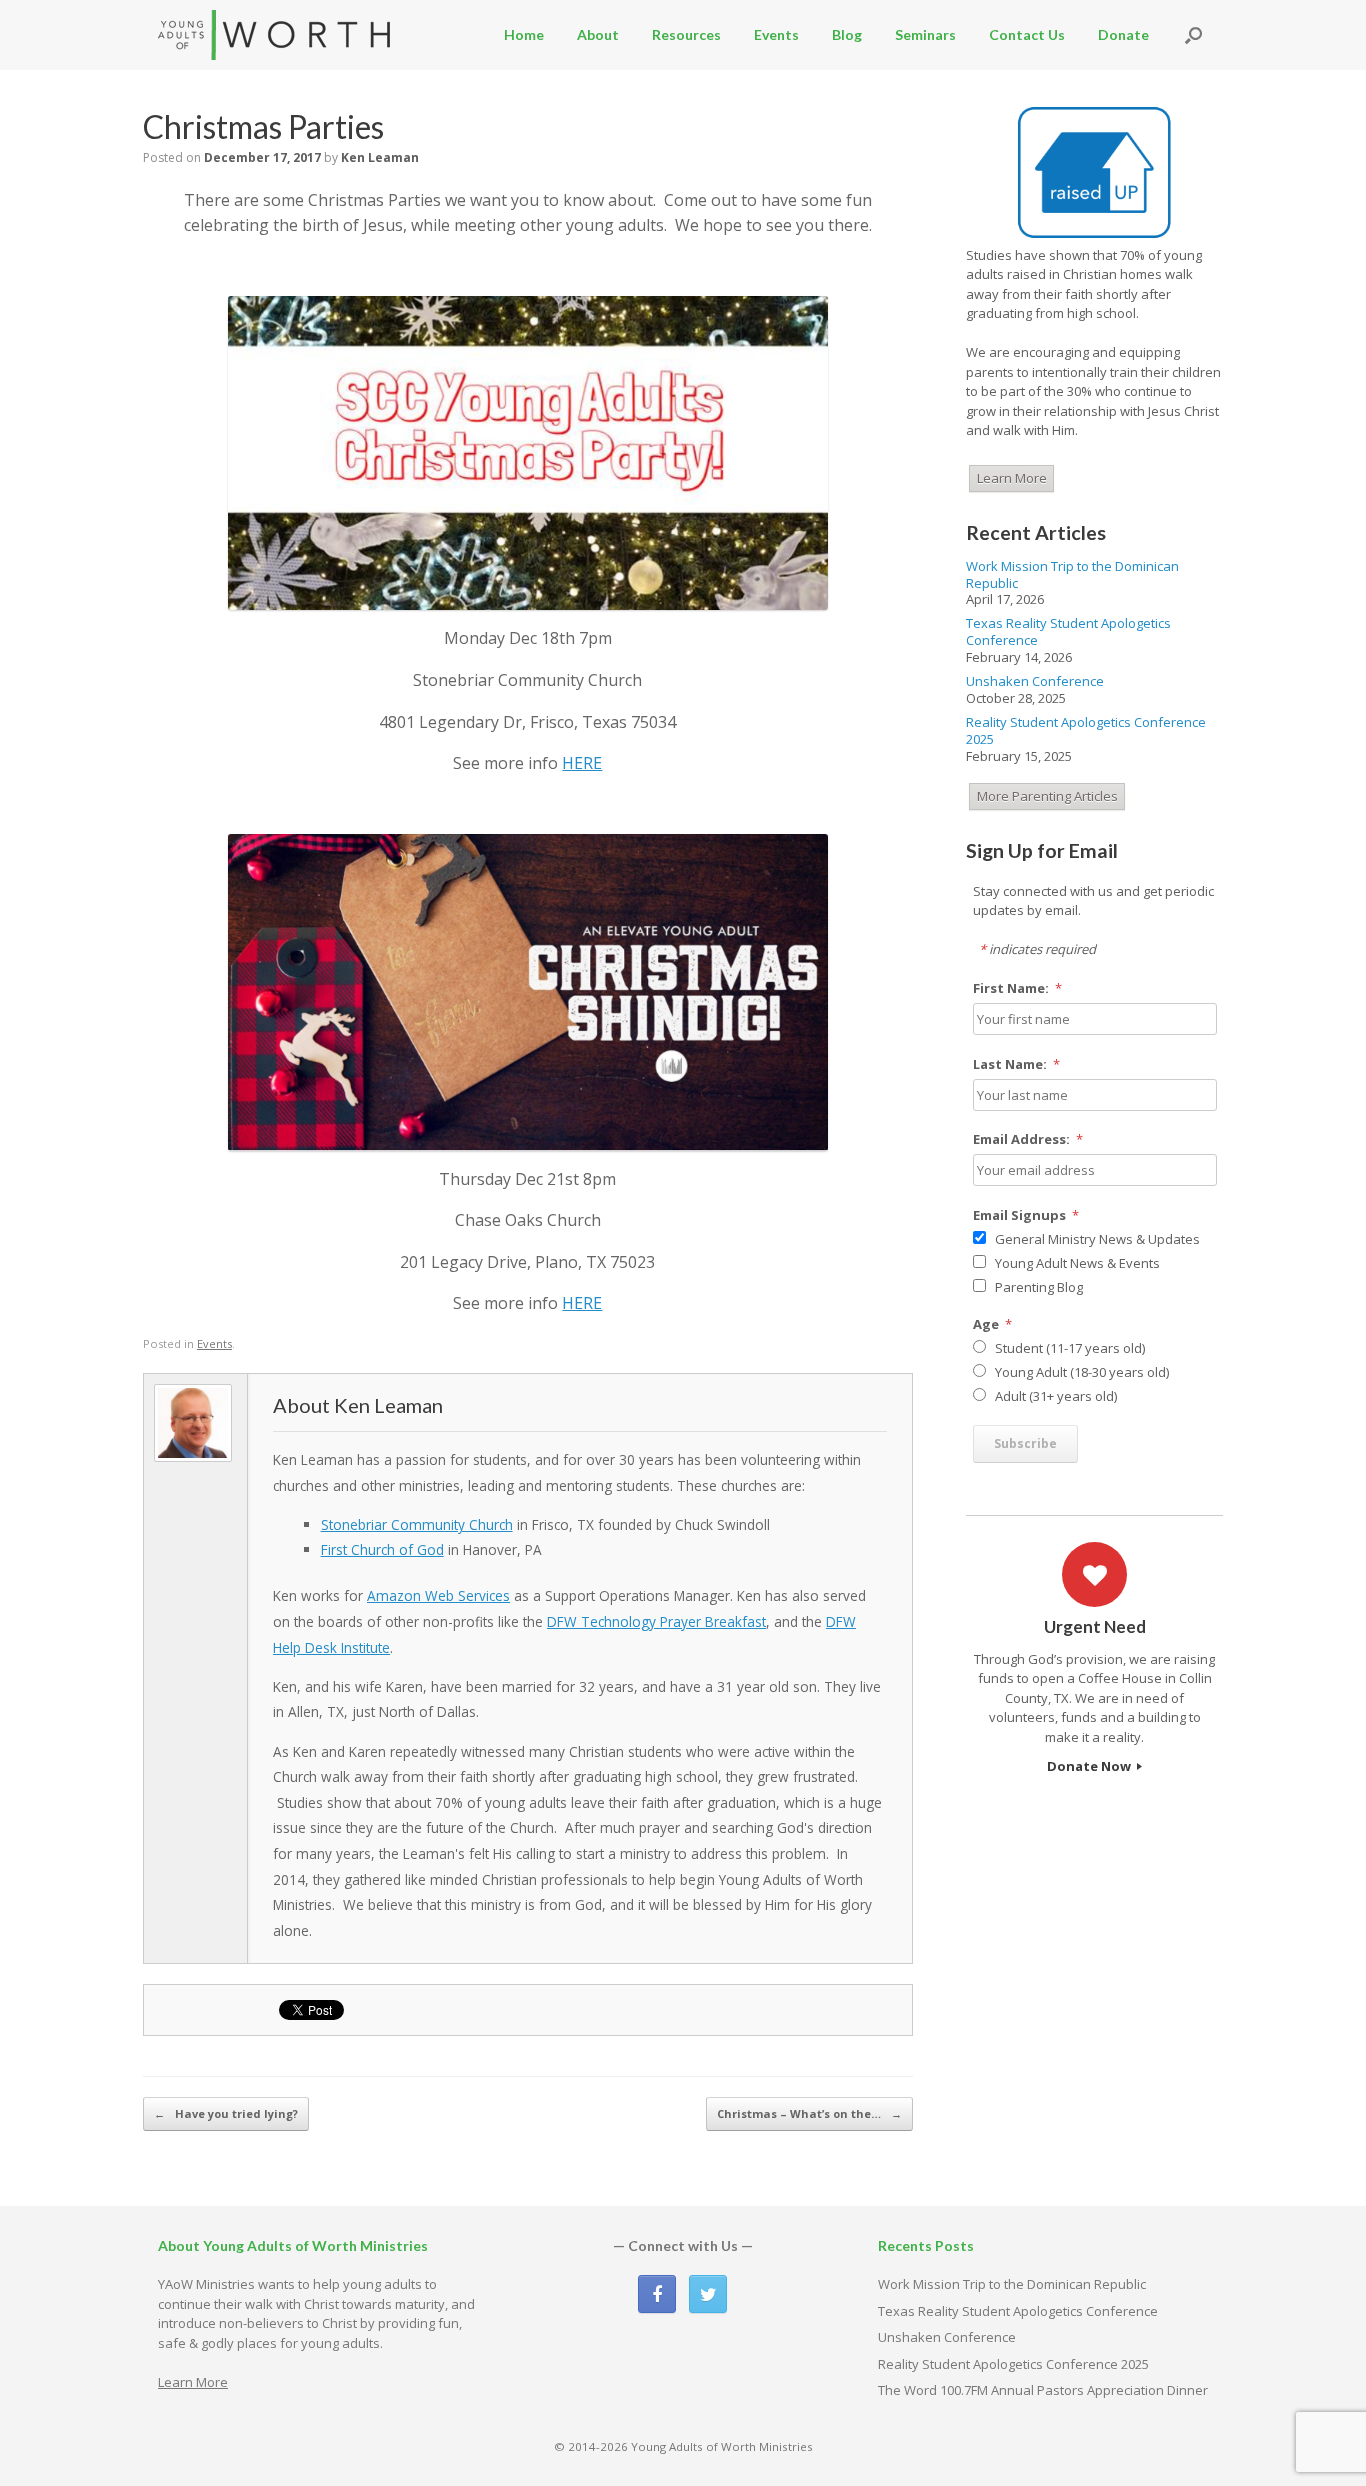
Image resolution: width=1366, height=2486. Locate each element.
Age (993, 1324)
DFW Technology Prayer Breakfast (656, 1621)
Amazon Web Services (438, 1595)
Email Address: (1028, 1139)
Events (776, 34)
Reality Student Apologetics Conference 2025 (1086, 730)
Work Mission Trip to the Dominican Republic (1072, 574)
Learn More (1012, 478)
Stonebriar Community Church (417, 1524)
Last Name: (1017, 1064)
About (598, 34)
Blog (847, 34)
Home (524, 34)
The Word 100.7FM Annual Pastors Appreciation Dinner (1043, 2390)
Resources (686, 34)
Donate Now (1090, 1766)
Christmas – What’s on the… (809, 2113)
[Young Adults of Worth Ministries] (275, 35)
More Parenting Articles (1047, 796)
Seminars (925, 34)
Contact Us (1027, 34)
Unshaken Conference (1035, 681)
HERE (582, 763)
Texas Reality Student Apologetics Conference (1068, 631)
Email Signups (1026, 1215)
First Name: (1018, 988)
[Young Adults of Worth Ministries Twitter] (708, 2294)
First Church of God (382, 1549)
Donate (1123, 34)
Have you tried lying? (226, 2113)
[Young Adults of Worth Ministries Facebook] (657, 2294)
